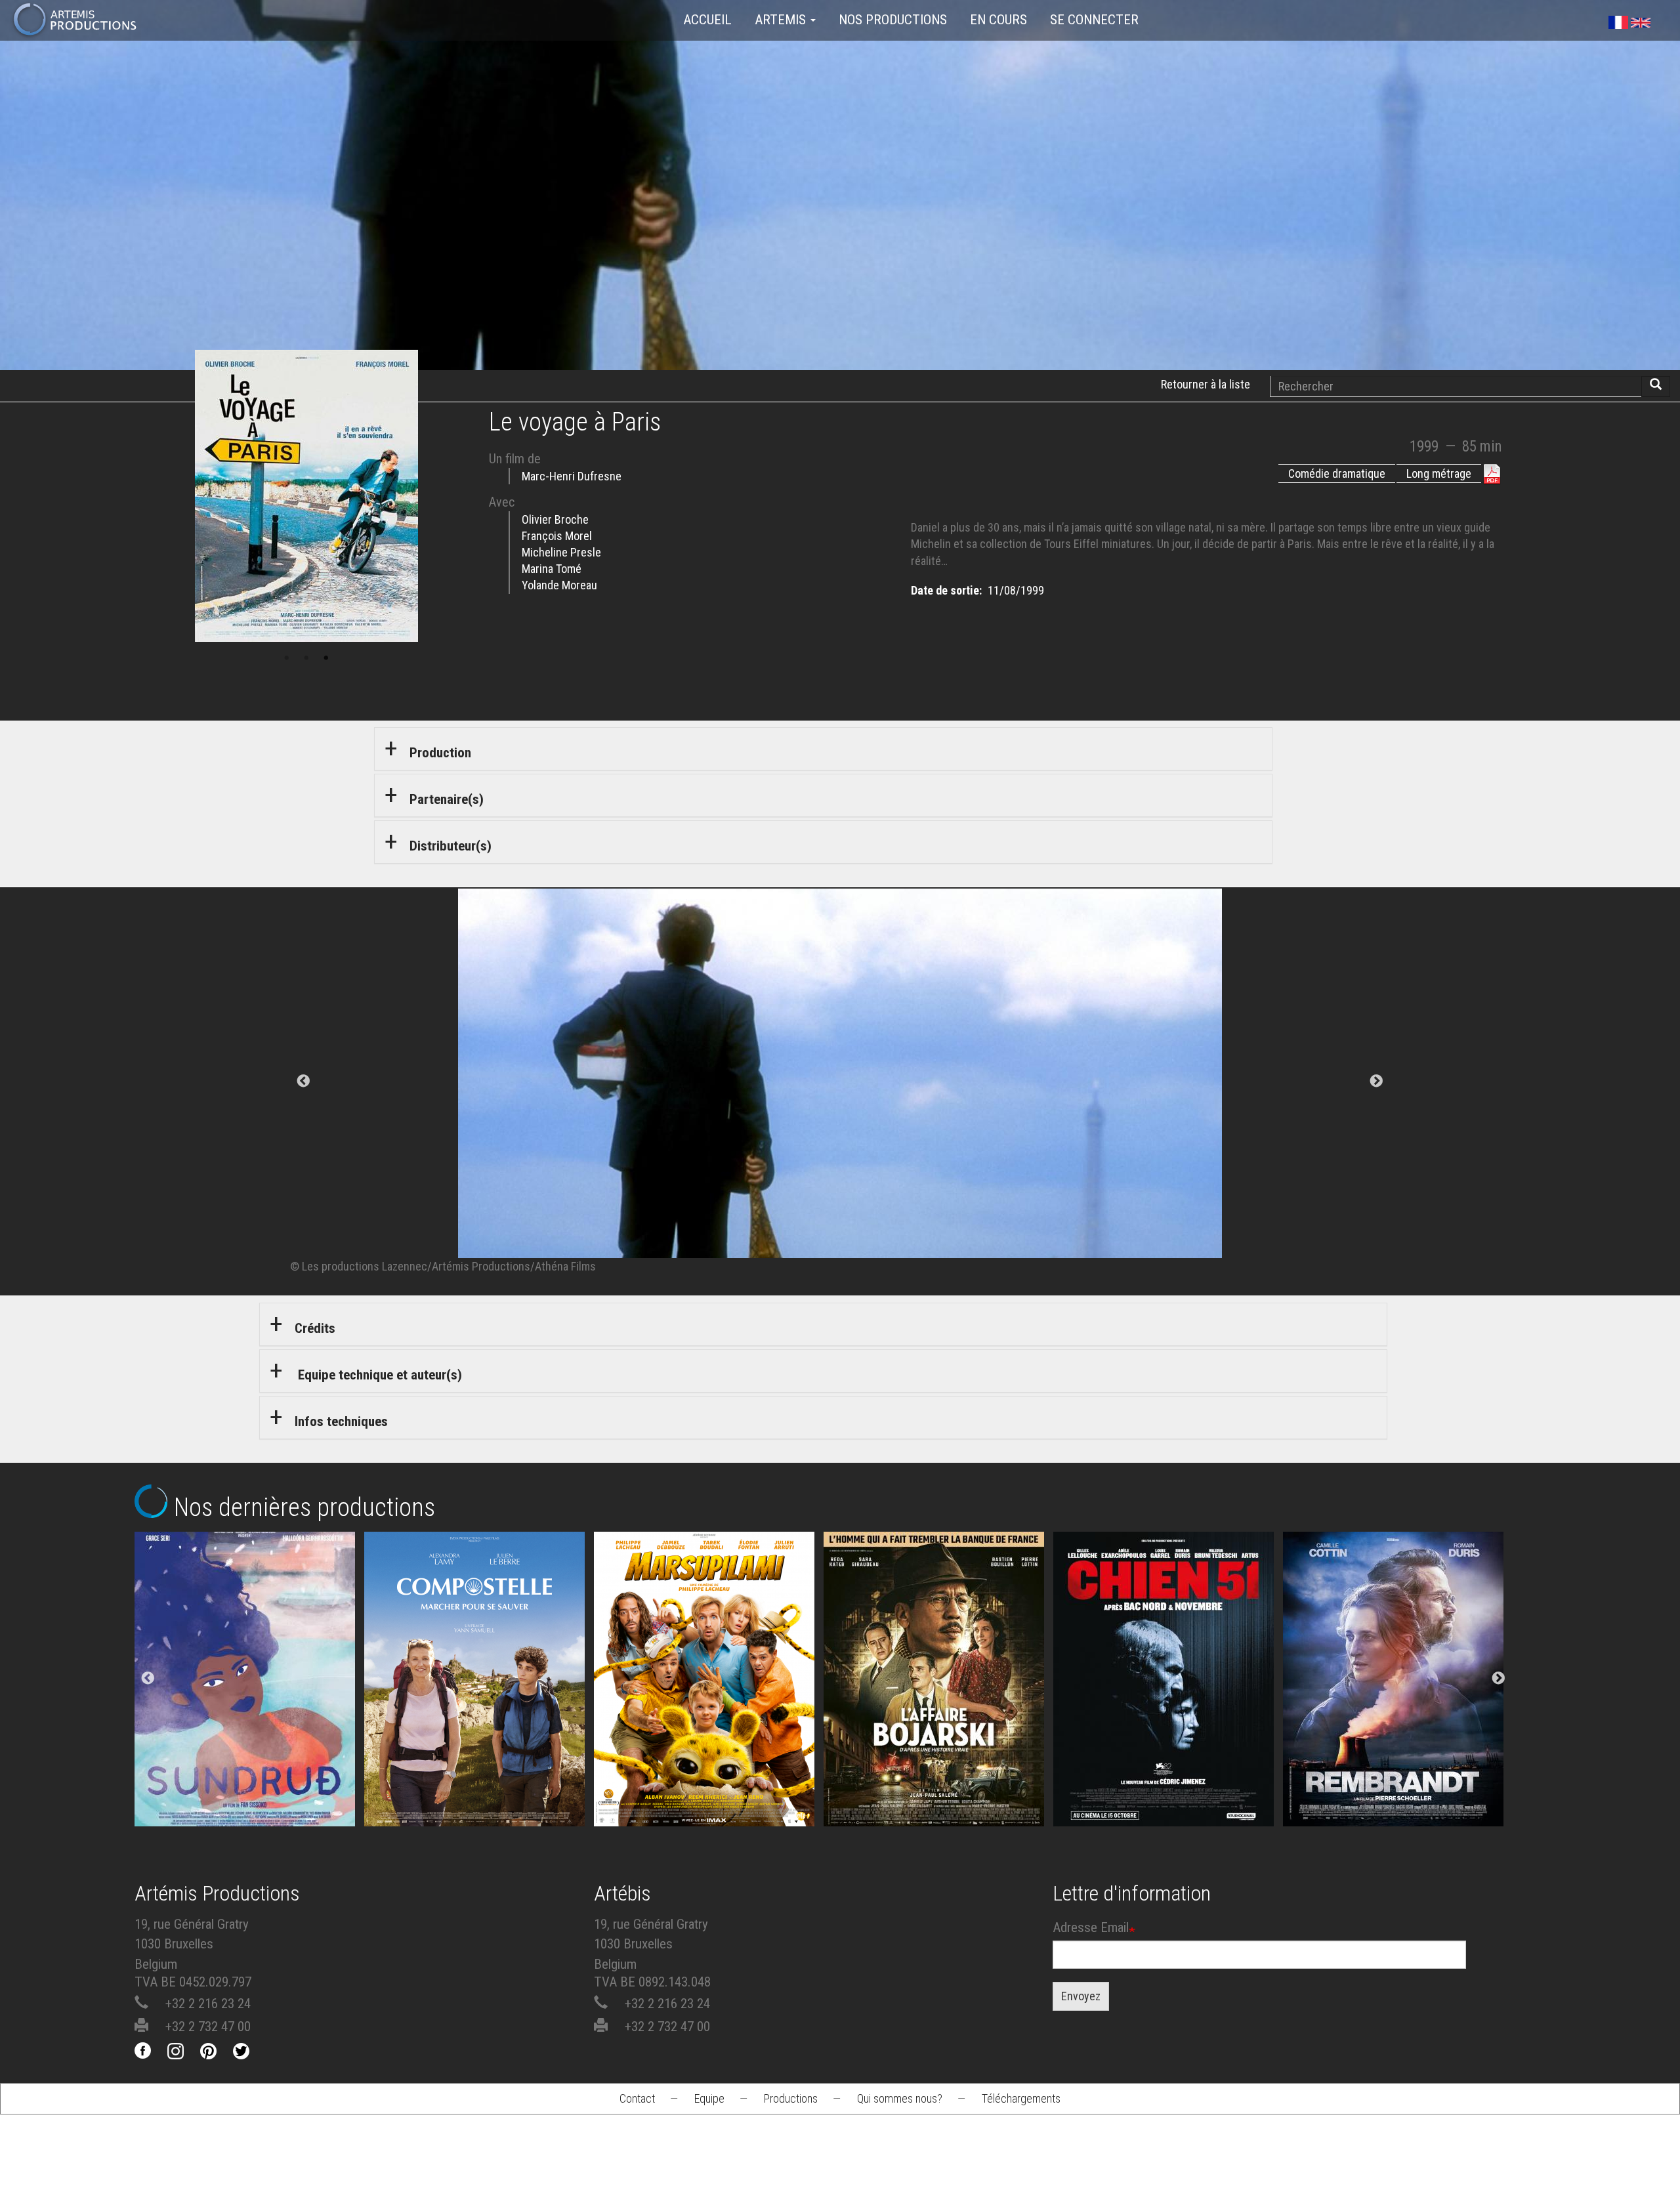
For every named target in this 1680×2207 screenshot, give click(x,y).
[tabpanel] (840, 1082)
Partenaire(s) (447, 799)
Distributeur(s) (451, 846)
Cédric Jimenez (1168, 1703)
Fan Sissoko (249, 1667)
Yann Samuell (479, 1703)
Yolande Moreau (559, 585)
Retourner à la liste (1206, 384)
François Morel (557, 536)
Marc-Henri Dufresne (572, 476)
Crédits (315, 1328)
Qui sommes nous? (900, 2098)
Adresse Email (1091, 1927)
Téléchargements (1021, 2098)
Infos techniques (341, 1421)
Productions (791, 2098)
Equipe (709, 2098)
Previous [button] (148, 1679)
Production (440, 753)
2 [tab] (306, 658)
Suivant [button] (1376, 1082)
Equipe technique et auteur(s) (378, 1375)
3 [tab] (326, 658)
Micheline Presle (561, 552)
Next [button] (1498, 1679)
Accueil (707, 20)
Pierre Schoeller (1397, 1703)
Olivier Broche (555, 519)
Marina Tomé (552, 569)
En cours (998, 20)
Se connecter (1094, 20)
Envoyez (1081, 1996)
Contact (637, 2098)
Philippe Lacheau (709, 1703)
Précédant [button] (304, 1082)
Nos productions (893, 20)
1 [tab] (287, 658)
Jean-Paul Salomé (938, 1703)
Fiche (260, 1616)
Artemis (782, 20)
